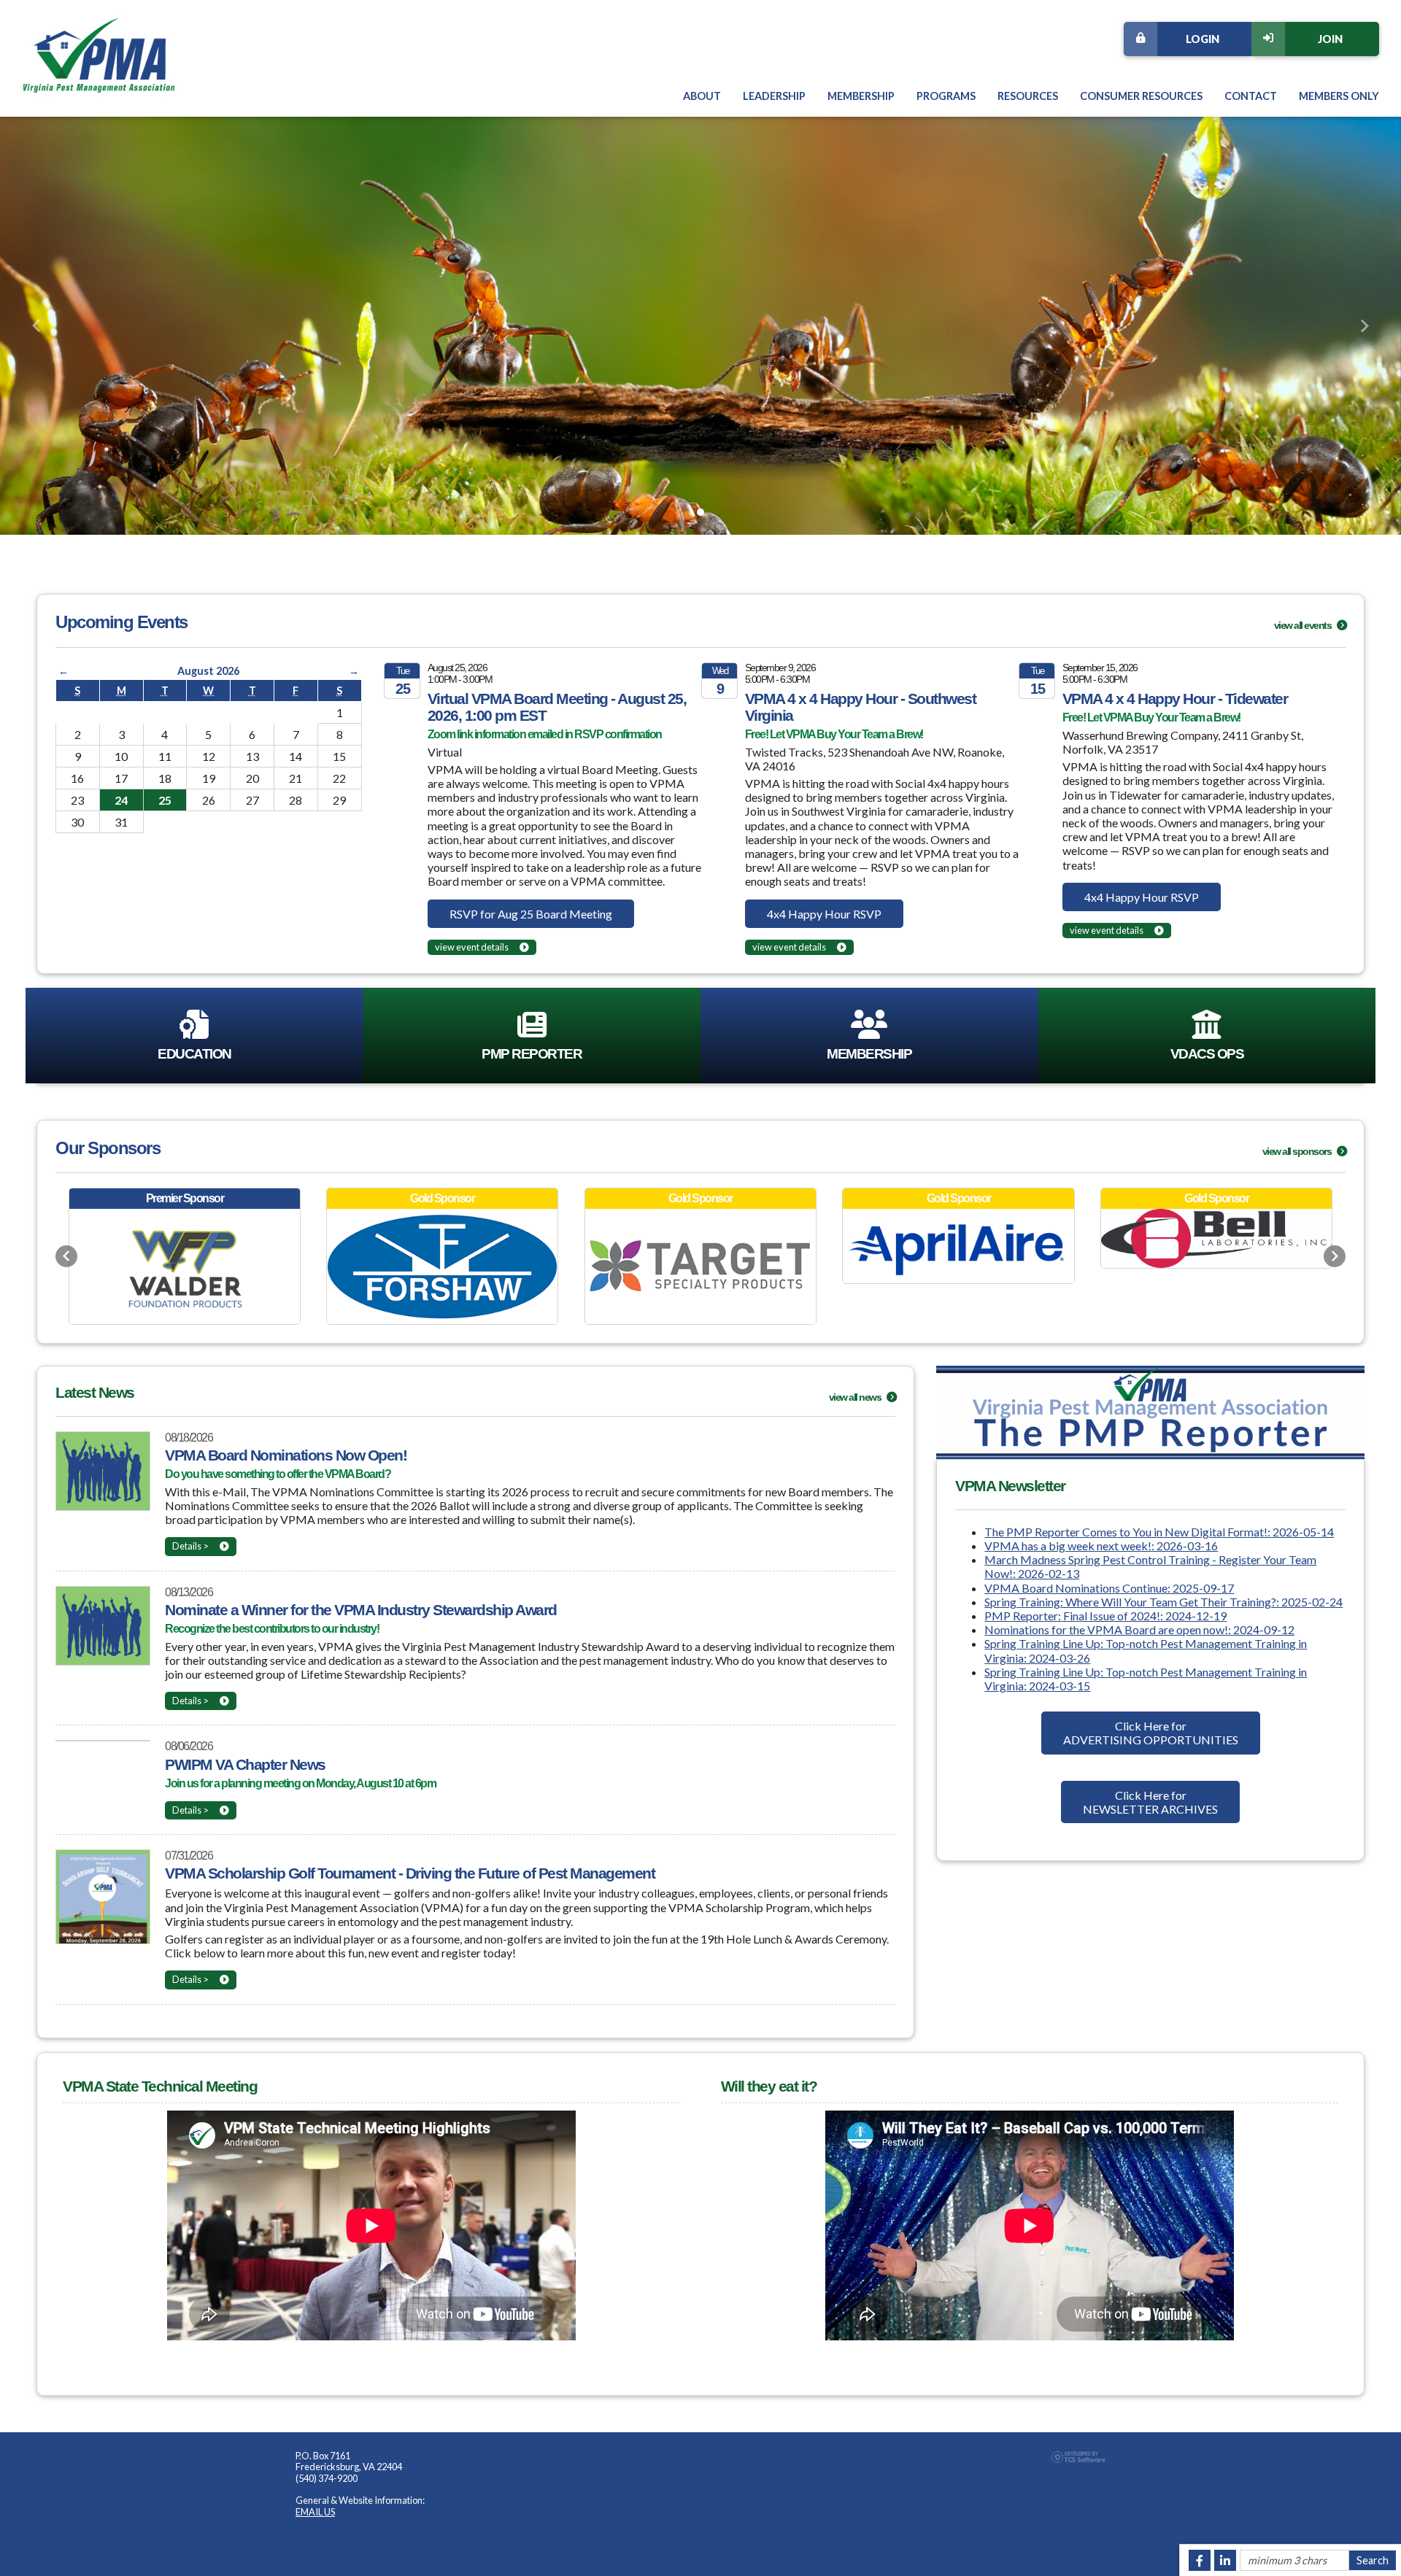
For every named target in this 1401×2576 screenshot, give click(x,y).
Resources (1028, 96)
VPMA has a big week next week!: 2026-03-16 (1101, 1546)
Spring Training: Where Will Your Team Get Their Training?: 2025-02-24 (1163, 1602)
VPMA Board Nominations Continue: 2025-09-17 (1109, 1588)
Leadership (774, 96)
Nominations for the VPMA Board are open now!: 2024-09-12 (1139, 1629)
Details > (190, 1546)
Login (1203, 39)
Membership (861, 96)
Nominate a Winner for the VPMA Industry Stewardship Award (361, 1610)
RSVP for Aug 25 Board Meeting (531, 914)
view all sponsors (1298, 1151)
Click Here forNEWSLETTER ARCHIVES (1150, 1802)
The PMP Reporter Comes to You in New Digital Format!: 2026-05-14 (1159, 1532)
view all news (856, 1397)
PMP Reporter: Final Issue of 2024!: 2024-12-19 (1105, 1616)
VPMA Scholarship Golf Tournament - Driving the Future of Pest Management (410, 1873)
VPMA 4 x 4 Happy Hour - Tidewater (1175, 699)
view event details (472, 947)
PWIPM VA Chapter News (245, 1764)
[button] (36, 326)
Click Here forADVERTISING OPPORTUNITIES (1151, 1733)
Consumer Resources (1141, 96)
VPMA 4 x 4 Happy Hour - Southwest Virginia (861, 707)
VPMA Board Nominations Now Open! (286, 1455)
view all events (1304, 625)
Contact (1251, 96)
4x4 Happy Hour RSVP (824, 914)
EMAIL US (315, 2512)
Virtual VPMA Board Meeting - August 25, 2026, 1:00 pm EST (557, 707)
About (702, 96)
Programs (946, 96)
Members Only (1339, 96)
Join (1330, 39)
